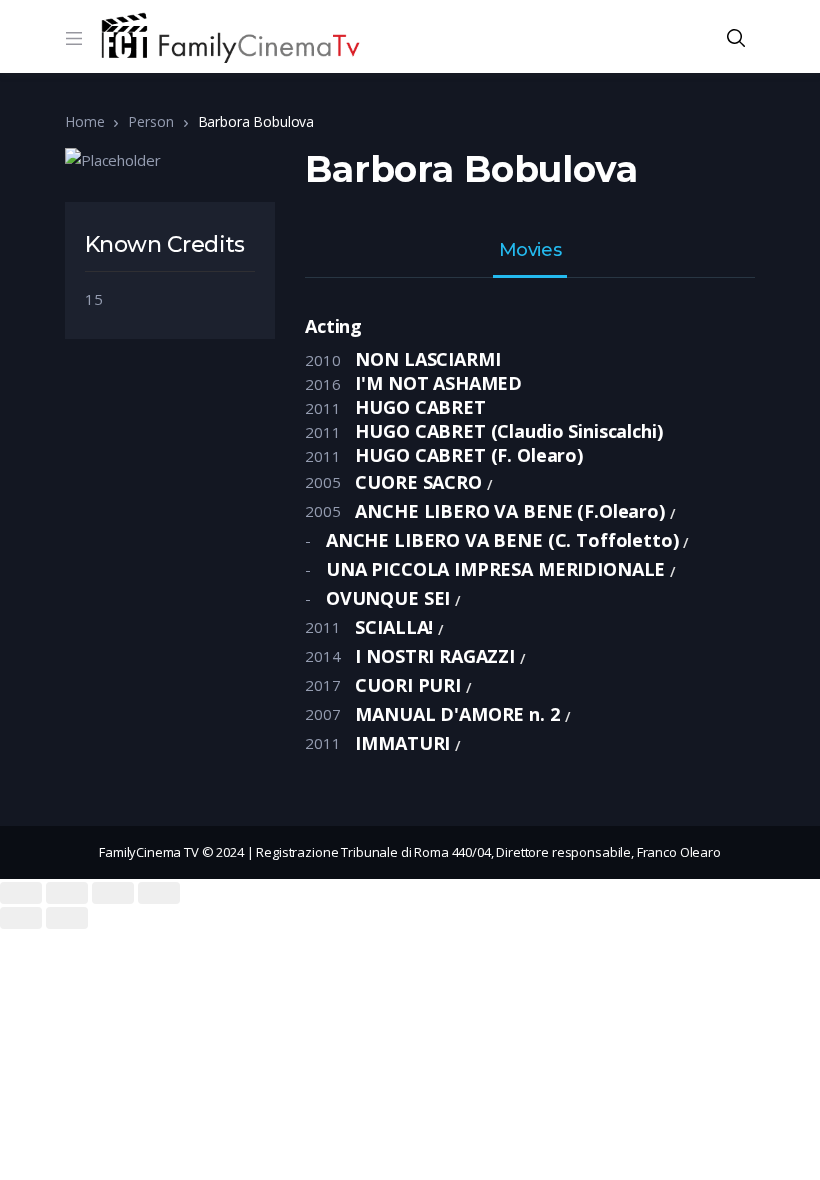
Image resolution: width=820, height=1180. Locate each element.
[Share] (67, 893)
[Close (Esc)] (21, 893)
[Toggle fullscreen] (113, 893)
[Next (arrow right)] (67, 918)
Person (150, 121)
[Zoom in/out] (159, 893)
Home (84, 121)
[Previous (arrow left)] (21, 918)
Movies (530, 251)
